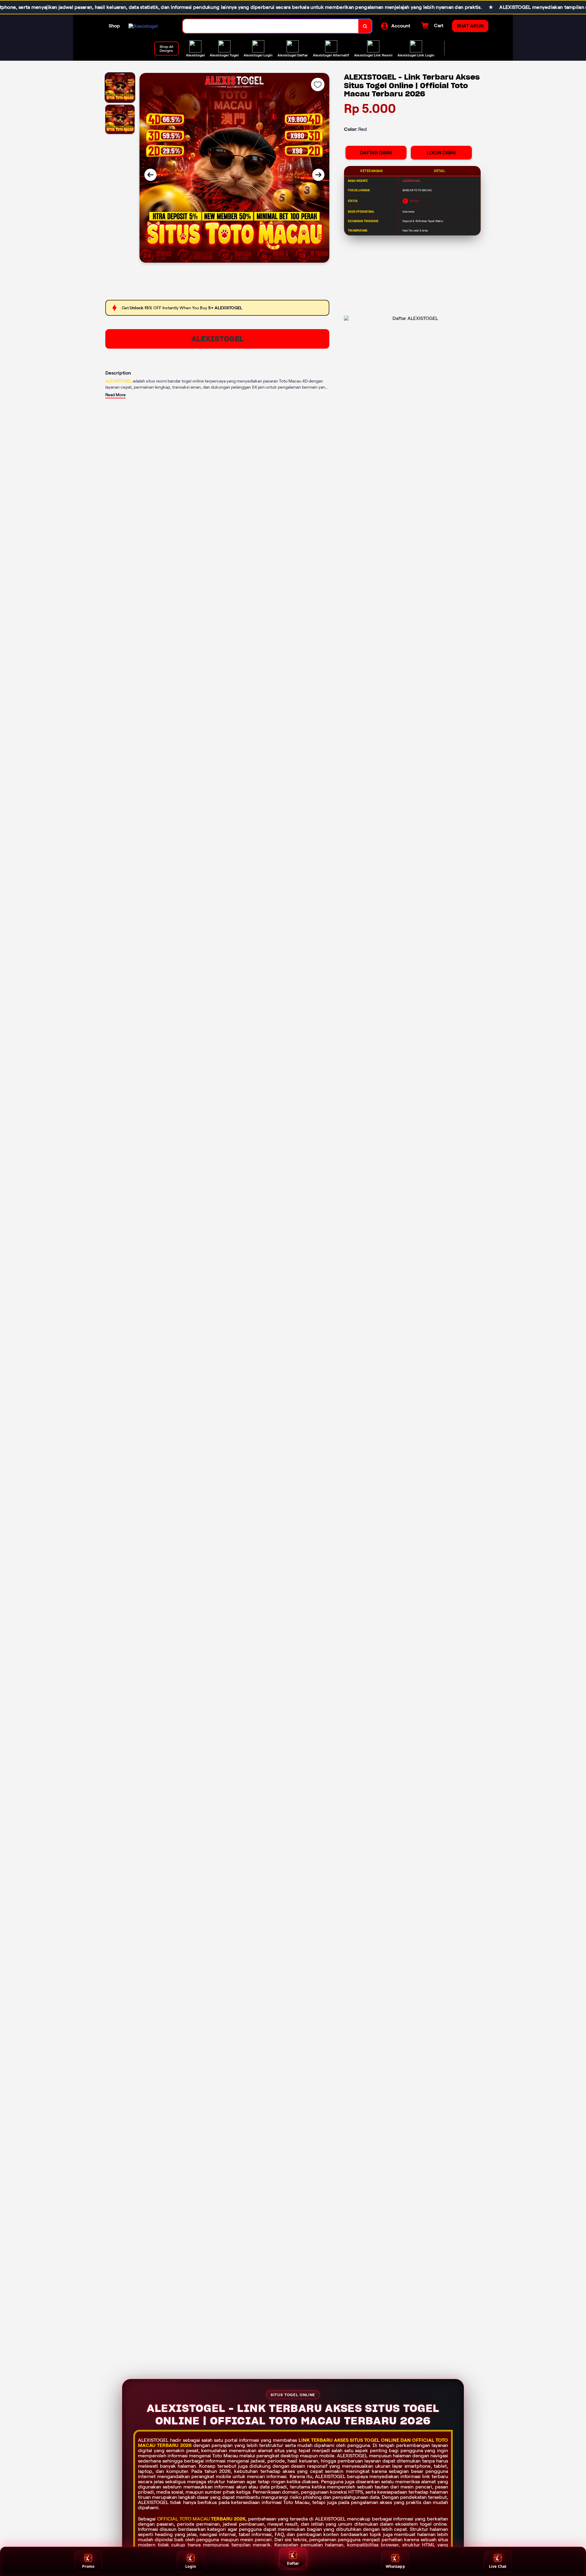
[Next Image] (318, 175)
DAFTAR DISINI (376, 153)
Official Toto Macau (184, 2519)
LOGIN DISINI (441, 153)
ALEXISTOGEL (217, 339)
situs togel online (374, 2440)
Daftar (293, 2563)
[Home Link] (143, 26)
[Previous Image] (150, 175)
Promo (88, 2566)
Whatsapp (395, 2566)
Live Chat (498, 2566)
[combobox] (271, 26)
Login (191, 2566)
